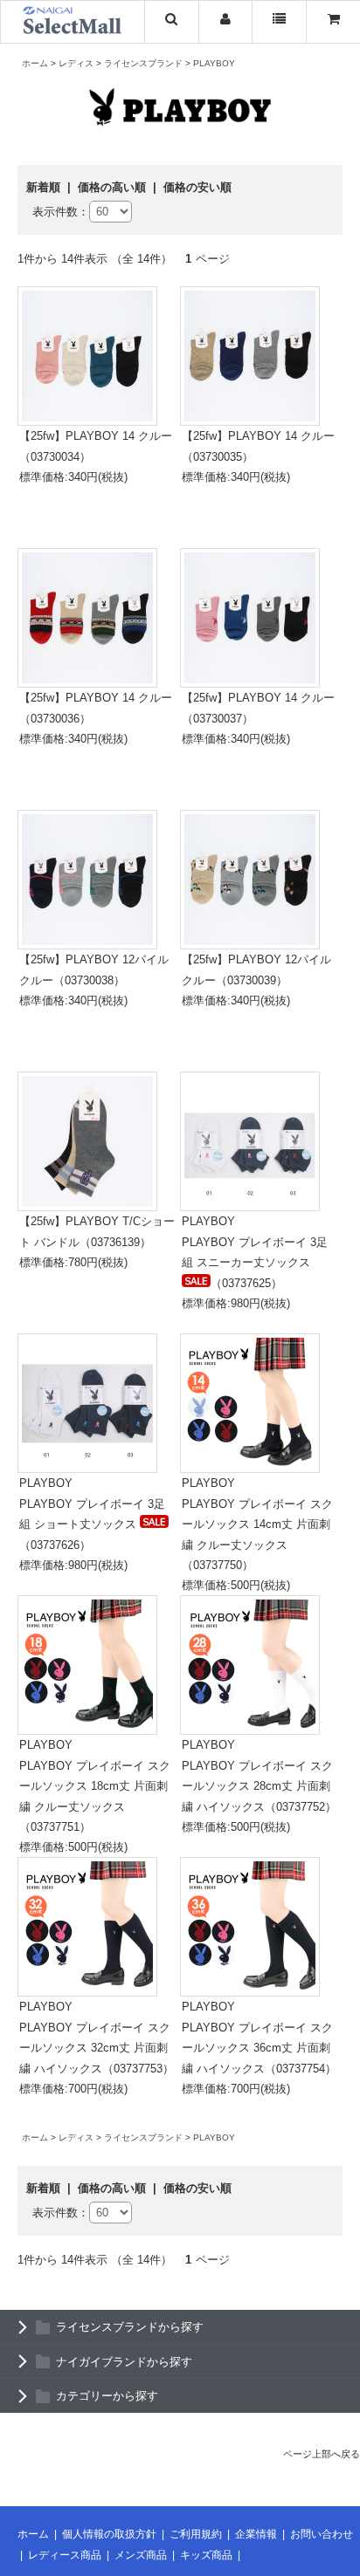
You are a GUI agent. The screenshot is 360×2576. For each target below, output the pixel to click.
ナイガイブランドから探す (124, 2362)
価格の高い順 (114, 187)
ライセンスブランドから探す (130, 2327)
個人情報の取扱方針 (109, 2534)
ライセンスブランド (143, 63)
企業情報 (256, 2534)
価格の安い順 (197, 187)
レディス (76, 63)
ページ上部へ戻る (322, 2454)
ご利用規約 (196, 2534)
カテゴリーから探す (107, 2396)
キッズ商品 (206, 2555)
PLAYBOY (214, 63)
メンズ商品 (141, 2555)
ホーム (35, 63)
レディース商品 (65, 2555)
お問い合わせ (322, 2534)
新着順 (45, 187)
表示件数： (61, 212)
